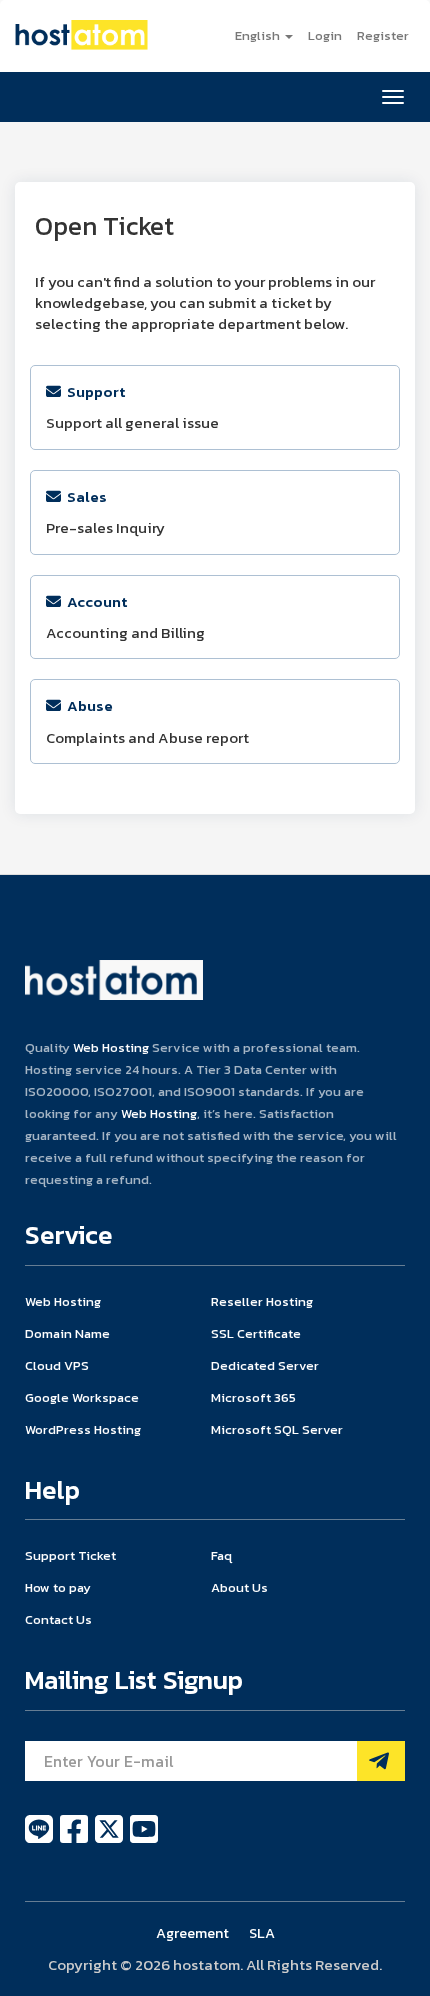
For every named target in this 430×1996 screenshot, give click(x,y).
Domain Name (67, 1333)
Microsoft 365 (253, 1397)
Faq (221, 1555)
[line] (40, 1840)
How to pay (58, 1587)
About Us (239, 1587)
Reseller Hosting (262, 1301)
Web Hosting (111, 1047)
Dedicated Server (265, 1365)
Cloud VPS (57, 1365)
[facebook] (75, 1840)
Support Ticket (70, 1555)
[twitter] (110, 1840)
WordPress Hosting (83, 1429)
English (259, 35)
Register (383, 35)
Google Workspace (82, 1397)
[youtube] (144, 1840)
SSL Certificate (256, 1333)
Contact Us (58, 1619)
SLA (262, 1933)
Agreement (192, 1933)
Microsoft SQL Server (277, 1429)
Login (325, 35)
